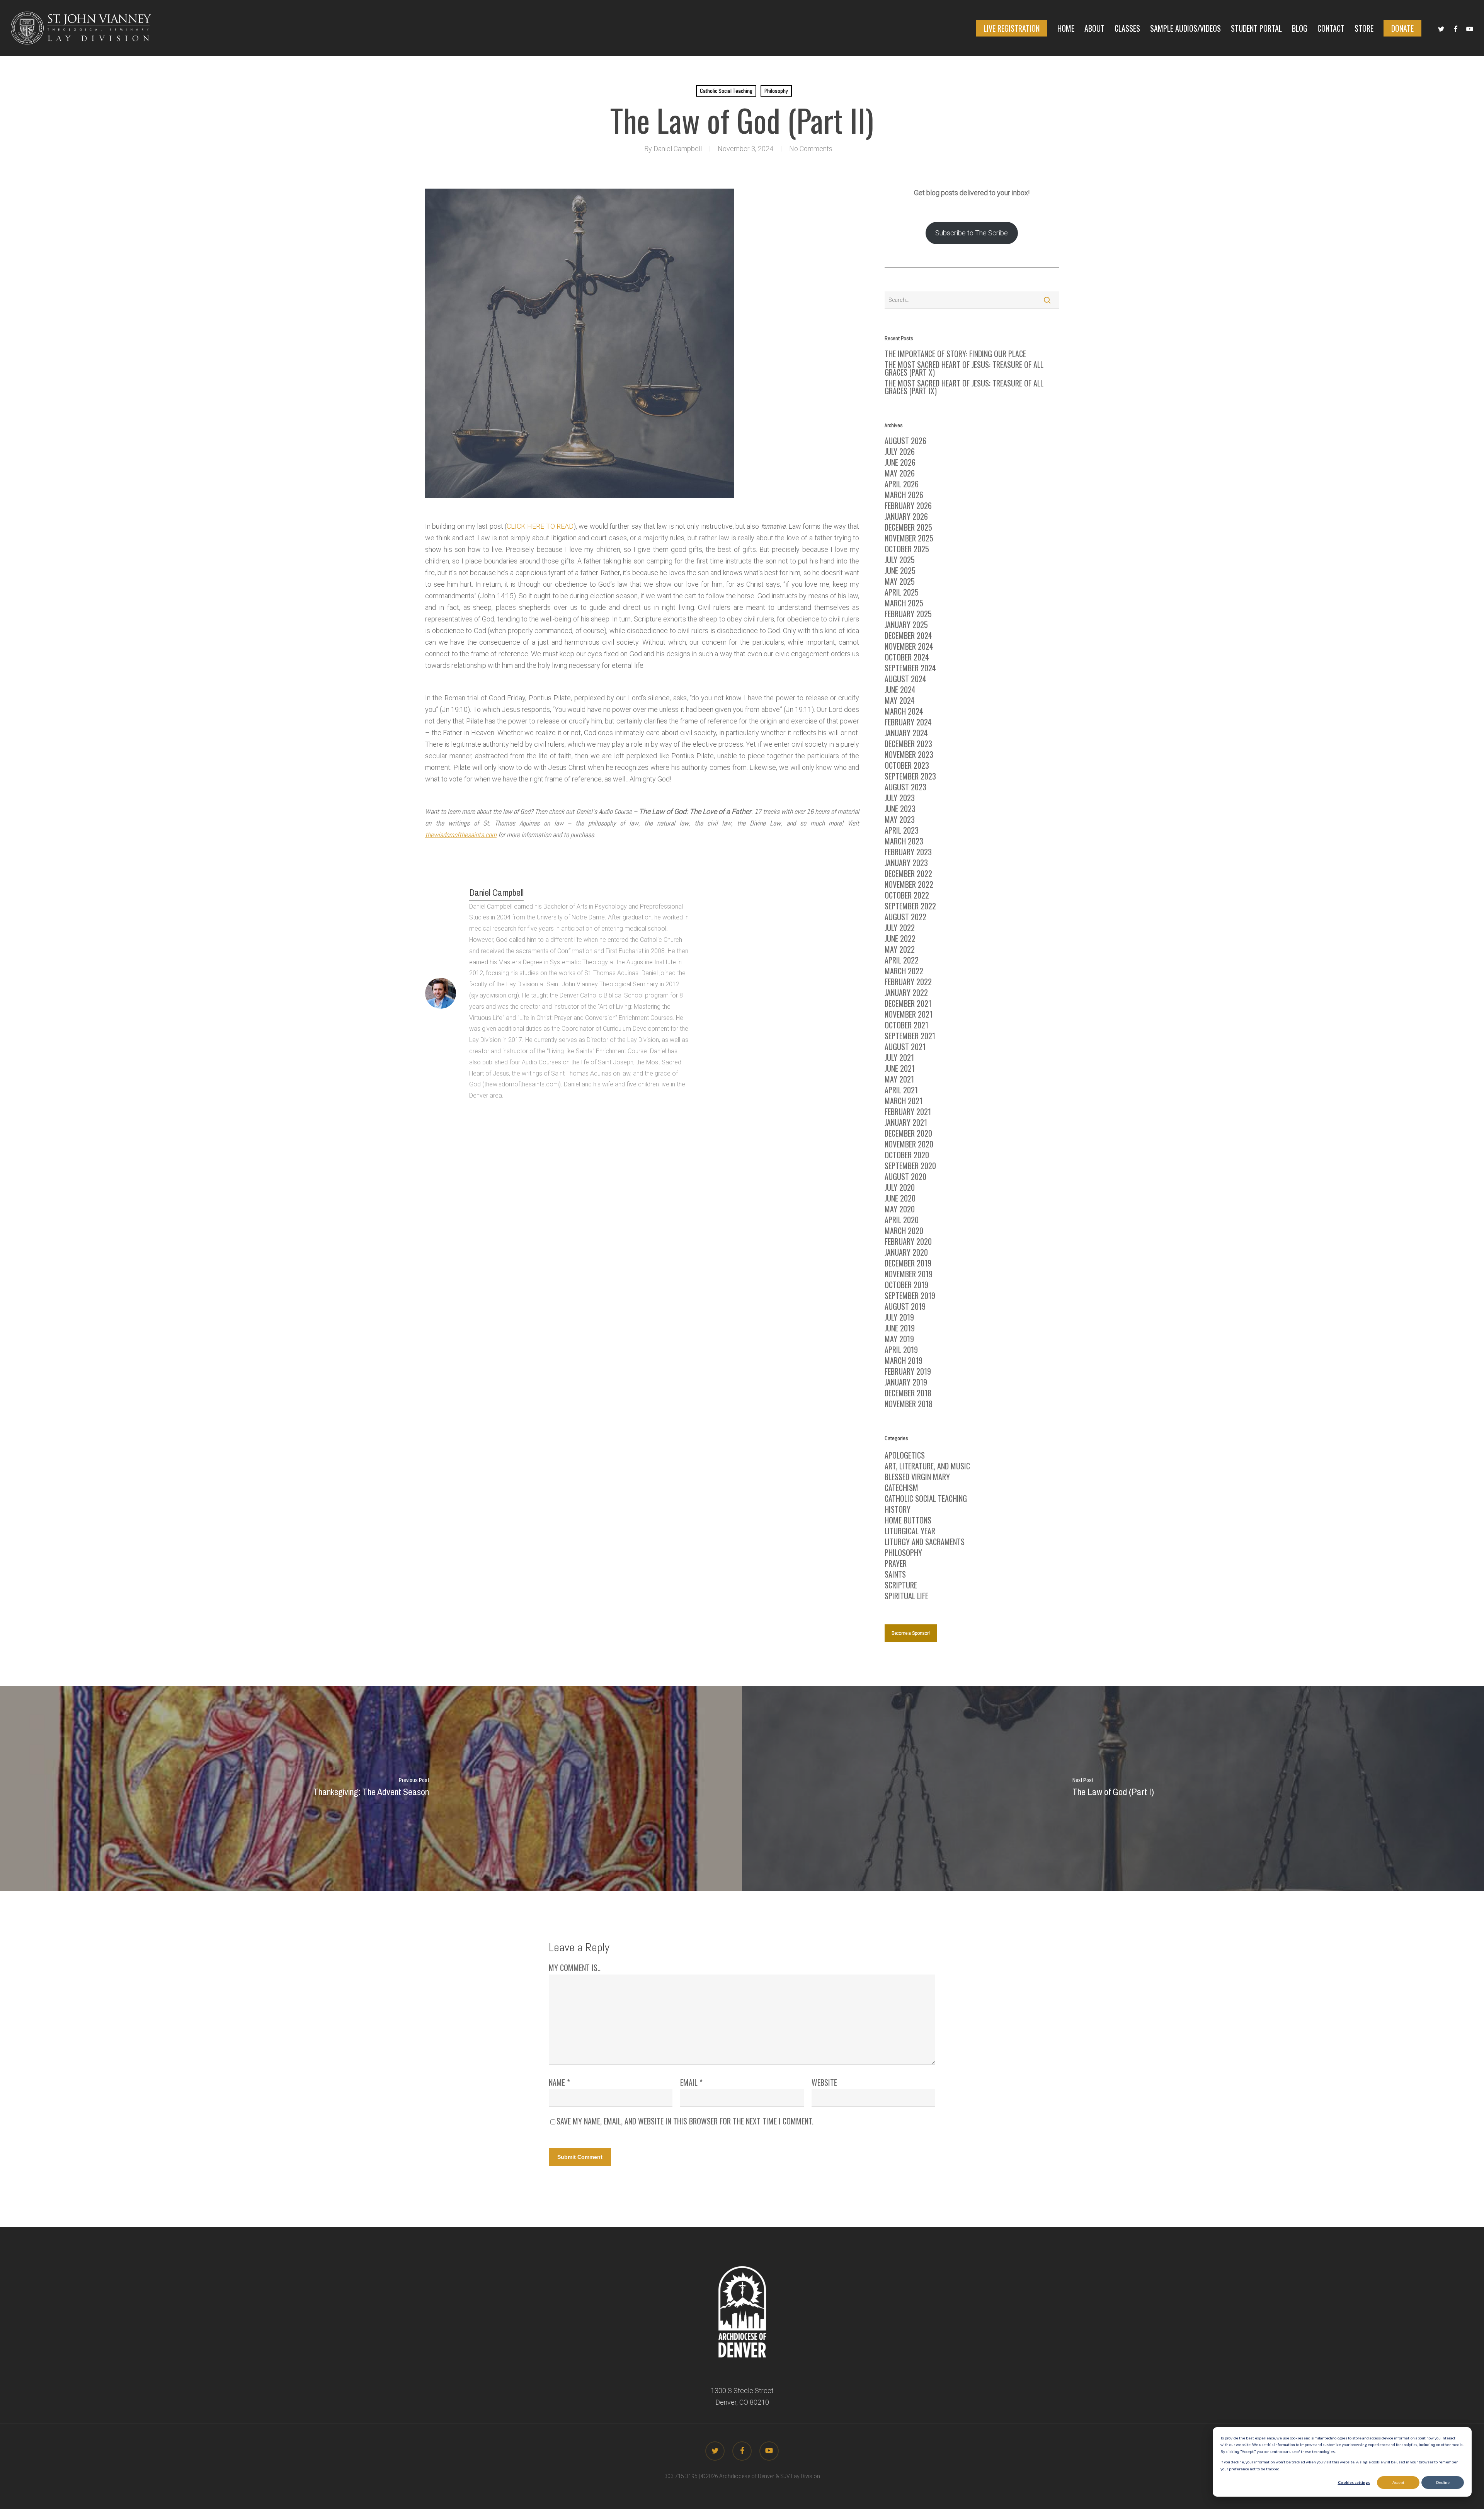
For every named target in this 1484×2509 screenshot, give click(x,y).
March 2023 (904, 841)
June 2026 (900, 462)
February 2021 (908, 1112)
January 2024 (906, 733)
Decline (1443, 2482)
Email (691, 2082)
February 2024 (908, 722)
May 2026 (900, 473)
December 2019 (908, 1263)
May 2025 (900, 581)
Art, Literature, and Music (927, 1466)
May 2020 (900, 1209)
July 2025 (900, 560)
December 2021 (908, 1003)
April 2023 (902, 830)
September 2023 (910, 776)
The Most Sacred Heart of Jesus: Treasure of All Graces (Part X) (964, 368)
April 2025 (902, 592)
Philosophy (776, 91)
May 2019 (899, 1339)
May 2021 (899, 1079)
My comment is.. (575, 1968)
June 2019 (900, 1328)
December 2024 (908, 635)
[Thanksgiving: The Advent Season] (371, 1789)
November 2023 (909, 754)
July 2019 (899, 1317)
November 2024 (909, 646)
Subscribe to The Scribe (972, 233)
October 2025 (907, 549)
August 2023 (905, 787)
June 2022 (900, 938)
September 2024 (910, 668)
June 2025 (900, 570)
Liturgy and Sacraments (925, 1542)
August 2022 (905, 917)
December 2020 (908, 1133)
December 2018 (908, 1393)
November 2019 (909, 1274)
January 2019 (906, 1382)
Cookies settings (1354, 2482)
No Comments (811, 149)
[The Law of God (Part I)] (1113, 1789)
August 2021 (905, 1047)
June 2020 (900, 1198)
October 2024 (907, 657)
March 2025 (904, 603)
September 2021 (910, 1036)
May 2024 (900, 700)
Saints (895, 1574)
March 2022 (904, 971)
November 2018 (909, 1404)
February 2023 (908, 852)
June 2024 (900, 689)
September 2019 (910, 1295)
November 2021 (909, 1014)
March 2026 (904, 495)
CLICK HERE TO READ (540, 526)
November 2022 (909, 884)
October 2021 (906, 1025)
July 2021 (899, 1057)
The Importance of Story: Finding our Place (955, 354)
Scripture (901, 1585)
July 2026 (900, 451)
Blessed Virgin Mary (917, 1477)
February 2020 (908, 1241)
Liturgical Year (910, 1531)
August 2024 (905, 679)
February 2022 (908, 982)
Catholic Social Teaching (726, 91)
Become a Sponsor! (911, 1633)
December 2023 (908, 744)
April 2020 (902, 1220)
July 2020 (900, 1187)
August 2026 (905, 441)
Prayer (896, 1563)
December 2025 (908, 527)
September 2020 (910, 1166)
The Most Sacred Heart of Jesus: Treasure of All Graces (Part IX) (964, 387)
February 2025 (908, 614)
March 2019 (904, 1360)
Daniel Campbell (678, 149)
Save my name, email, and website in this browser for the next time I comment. (685, 2121)
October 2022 (907, 895)
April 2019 (901, 1350)
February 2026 (908, 506)
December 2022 (908, 873)
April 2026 (902, 484)
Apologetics (905, 1455)
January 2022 (906, 992)
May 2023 (900, 819)
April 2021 (901, 1090)
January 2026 (906, 516)
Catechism (901, 1488)
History (898, 1509)
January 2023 (906, 863)
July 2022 (900, 928)
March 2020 (904, 1231)
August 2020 (905, 1176)
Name (559, 2082)
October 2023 (907, 765)
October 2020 (907, 1155)
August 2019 (905, 1306)
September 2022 (910, 906)
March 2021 (904, 1101)
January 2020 (906, 1252)
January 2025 (906, 625)
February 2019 (908, 1371)
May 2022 (900, 949)
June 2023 (900, 809)
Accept (1398, 2482)
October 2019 (906, 1285)
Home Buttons (908, 1520)
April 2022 (902, 960)
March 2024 (904, 711)
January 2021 (906, 1122)
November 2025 (909, 538)
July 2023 (900, 798)
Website (824, 2082)
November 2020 (909, 1144)
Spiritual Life (906, 1596)
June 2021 (900, 1068)
